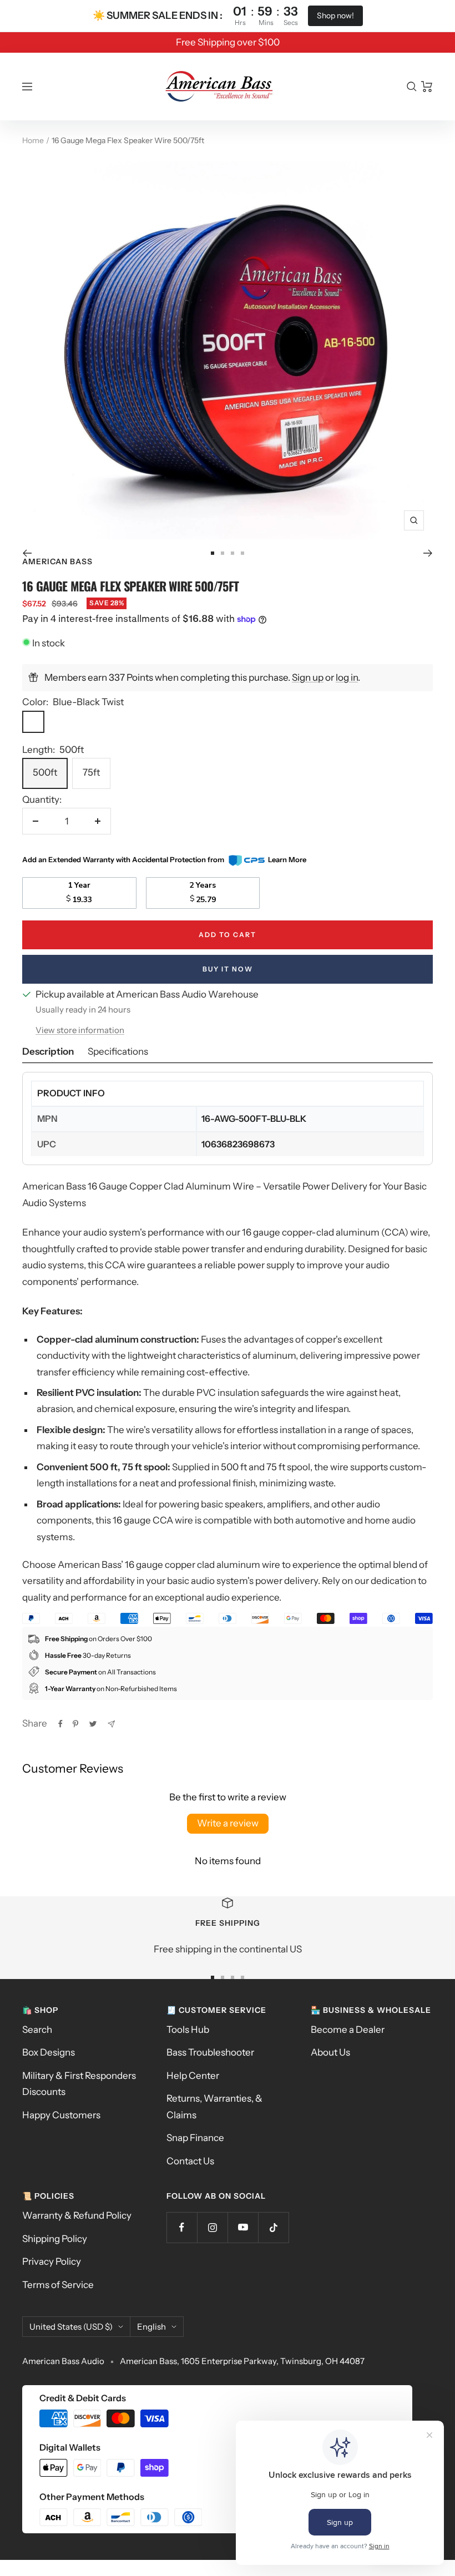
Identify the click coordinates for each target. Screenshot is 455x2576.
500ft (45, 772)
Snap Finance (195, 2138)
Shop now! (335, 16)
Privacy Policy (52, 2261)
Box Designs (49, 2052)
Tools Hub (188, 2030)
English (151, 2327)
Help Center (193, 2076)
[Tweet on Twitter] (93, 1724)
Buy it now (228, 969)
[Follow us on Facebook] (182, 2227)
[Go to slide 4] (242, 553)
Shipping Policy (55, 2239)
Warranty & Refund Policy (77, 2215)
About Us (330, 2052)
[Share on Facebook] (60, 1724)
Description (48, 1051)
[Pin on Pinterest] (75, 1724)
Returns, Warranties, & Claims (214, 2106)
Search (37, 2030)
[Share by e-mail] (111, 1724)
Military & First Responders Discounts (79, 2084)
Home (33, 140)
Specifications (118, 1051)
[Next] (428, 553)
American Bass (57, 561)
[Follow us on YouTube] (243, 2227)
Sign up (308, 677)
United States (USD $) (71, 2327)
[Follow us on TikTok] (273, 2227)
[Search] (412, 87)
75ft (91, 772)
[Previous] (27, 553)
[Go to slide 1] (213, 553)
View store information (80, 1030)
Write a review (228, 1823)
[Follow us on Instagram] (212, 2227)
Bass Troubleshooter (210, 2052)
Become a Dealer (348, 2030)
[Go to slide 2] (223, 553)
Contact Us (190, 2161)
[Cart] (427, 87)
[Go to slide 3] (232, 553)
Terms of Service (58, 2285)
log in (347, 677)
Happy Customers (61, 2115)
